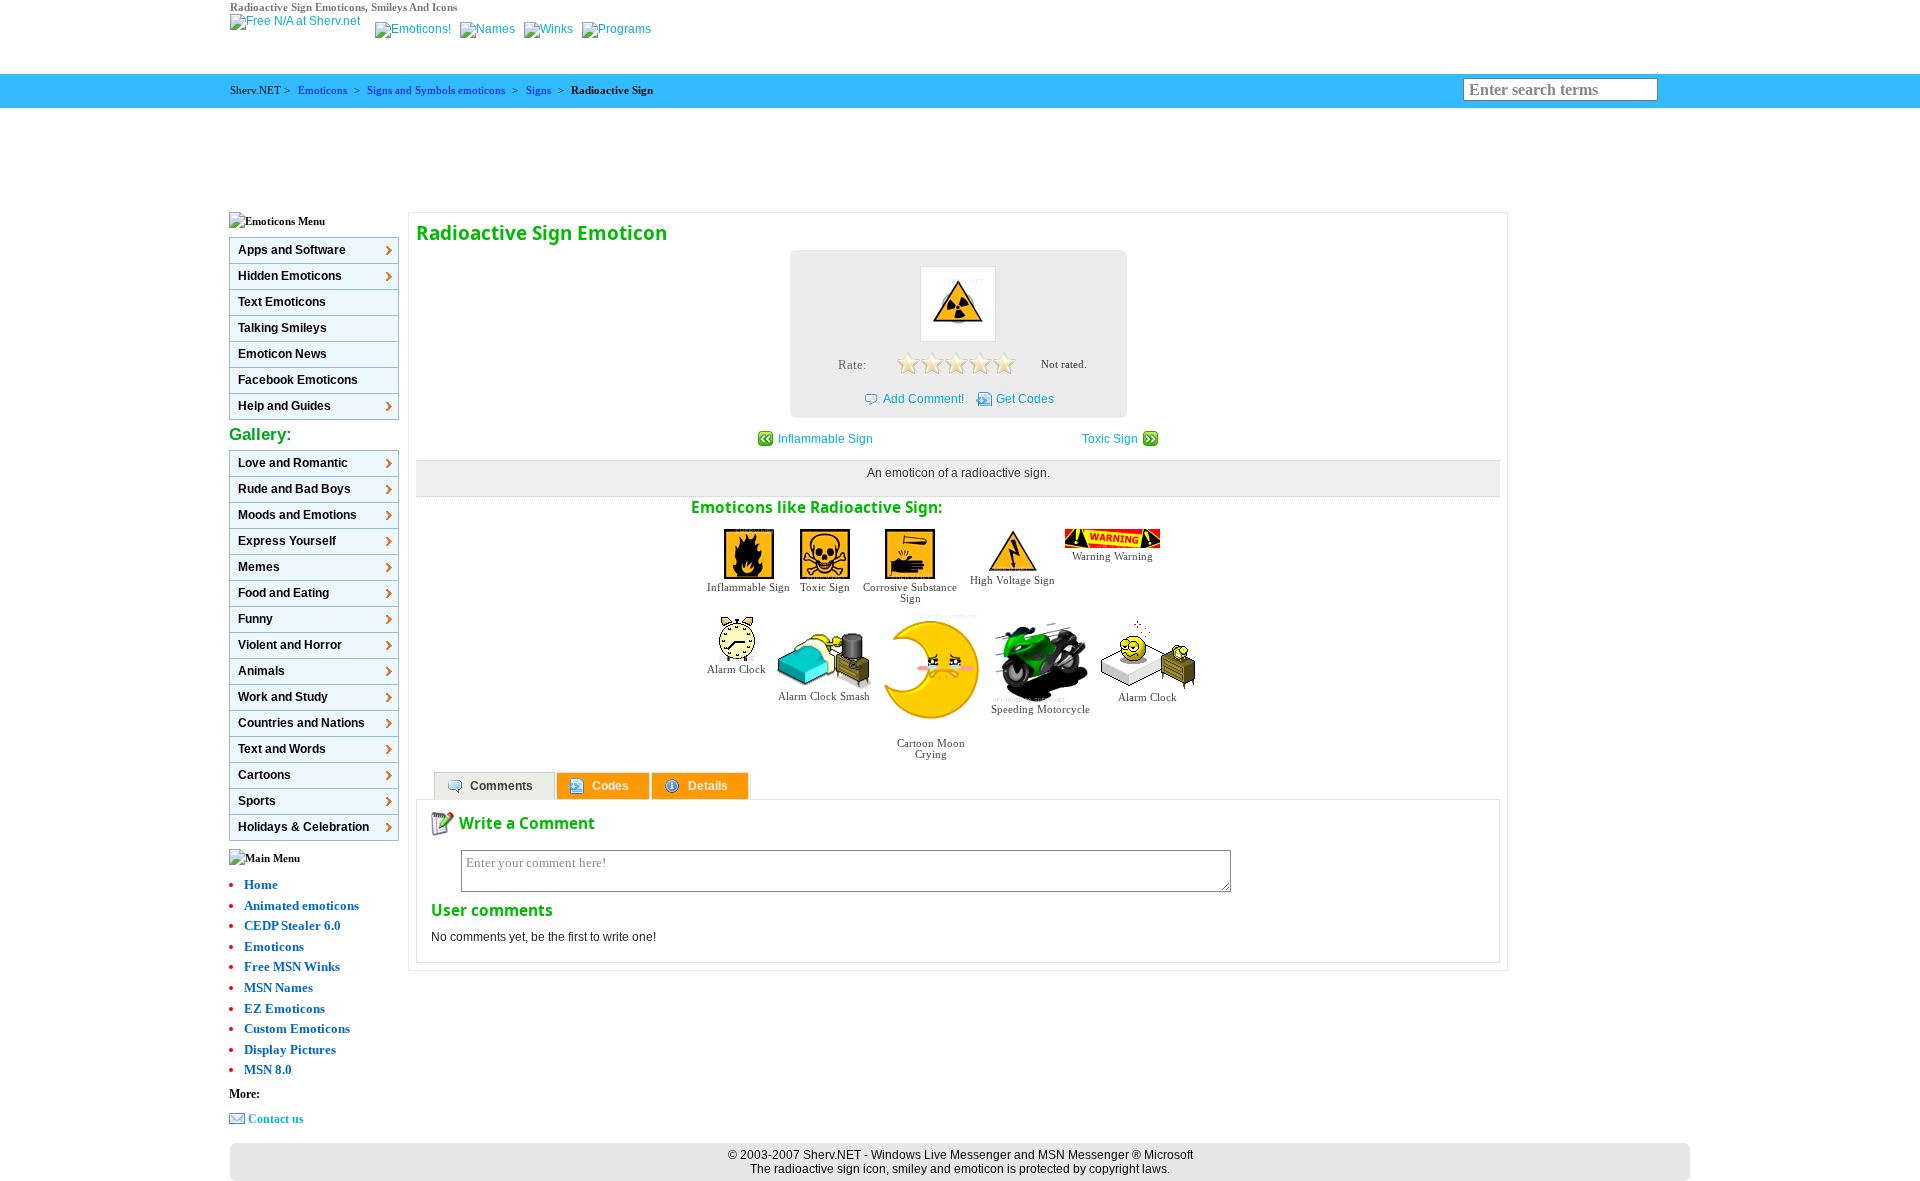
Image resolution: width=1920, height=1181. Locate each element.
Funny (255, 619)
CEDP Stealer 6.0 (292, 925)
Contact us (276, 1119)
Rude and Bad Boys (294, 489)
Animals (261, 671)
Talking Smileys (282, 328)
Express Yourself (287, 541)
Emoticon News (282, 354)
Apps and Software (292, 250)
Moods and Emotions (297, 515)
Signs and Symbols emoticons (436, 90)
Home (261, 884)
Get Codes (1025, 399)
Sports (257, 801)
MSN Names (278, 987)
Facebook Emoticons (298, 380)
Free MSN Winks (292, 966)
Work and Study (283, 697)
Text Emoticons (282, 302)
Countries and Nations (301, 723)
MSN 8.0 (268, 1069)
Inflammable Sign (825, 439)
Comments (501, 786)
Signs (538, 90)
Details (708, 786)
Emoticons (322, 90)
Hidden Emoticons (290, 276)
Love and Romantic (293, 463)
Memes (259, 567)
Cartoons (264, 775)
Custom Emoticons (297, 1028)
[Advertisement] (960, 153)
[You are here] (414, 29)
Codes (610, 786)
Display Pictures (290, 1049)
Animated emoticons (301, 905)
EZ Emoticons (284, 1008)
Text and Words (282, 749)
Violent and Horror (290, 645)
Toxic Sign (1110, 439)
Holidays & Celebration (303, 827)
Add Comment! (923, 399)
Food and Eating (283, 593)
